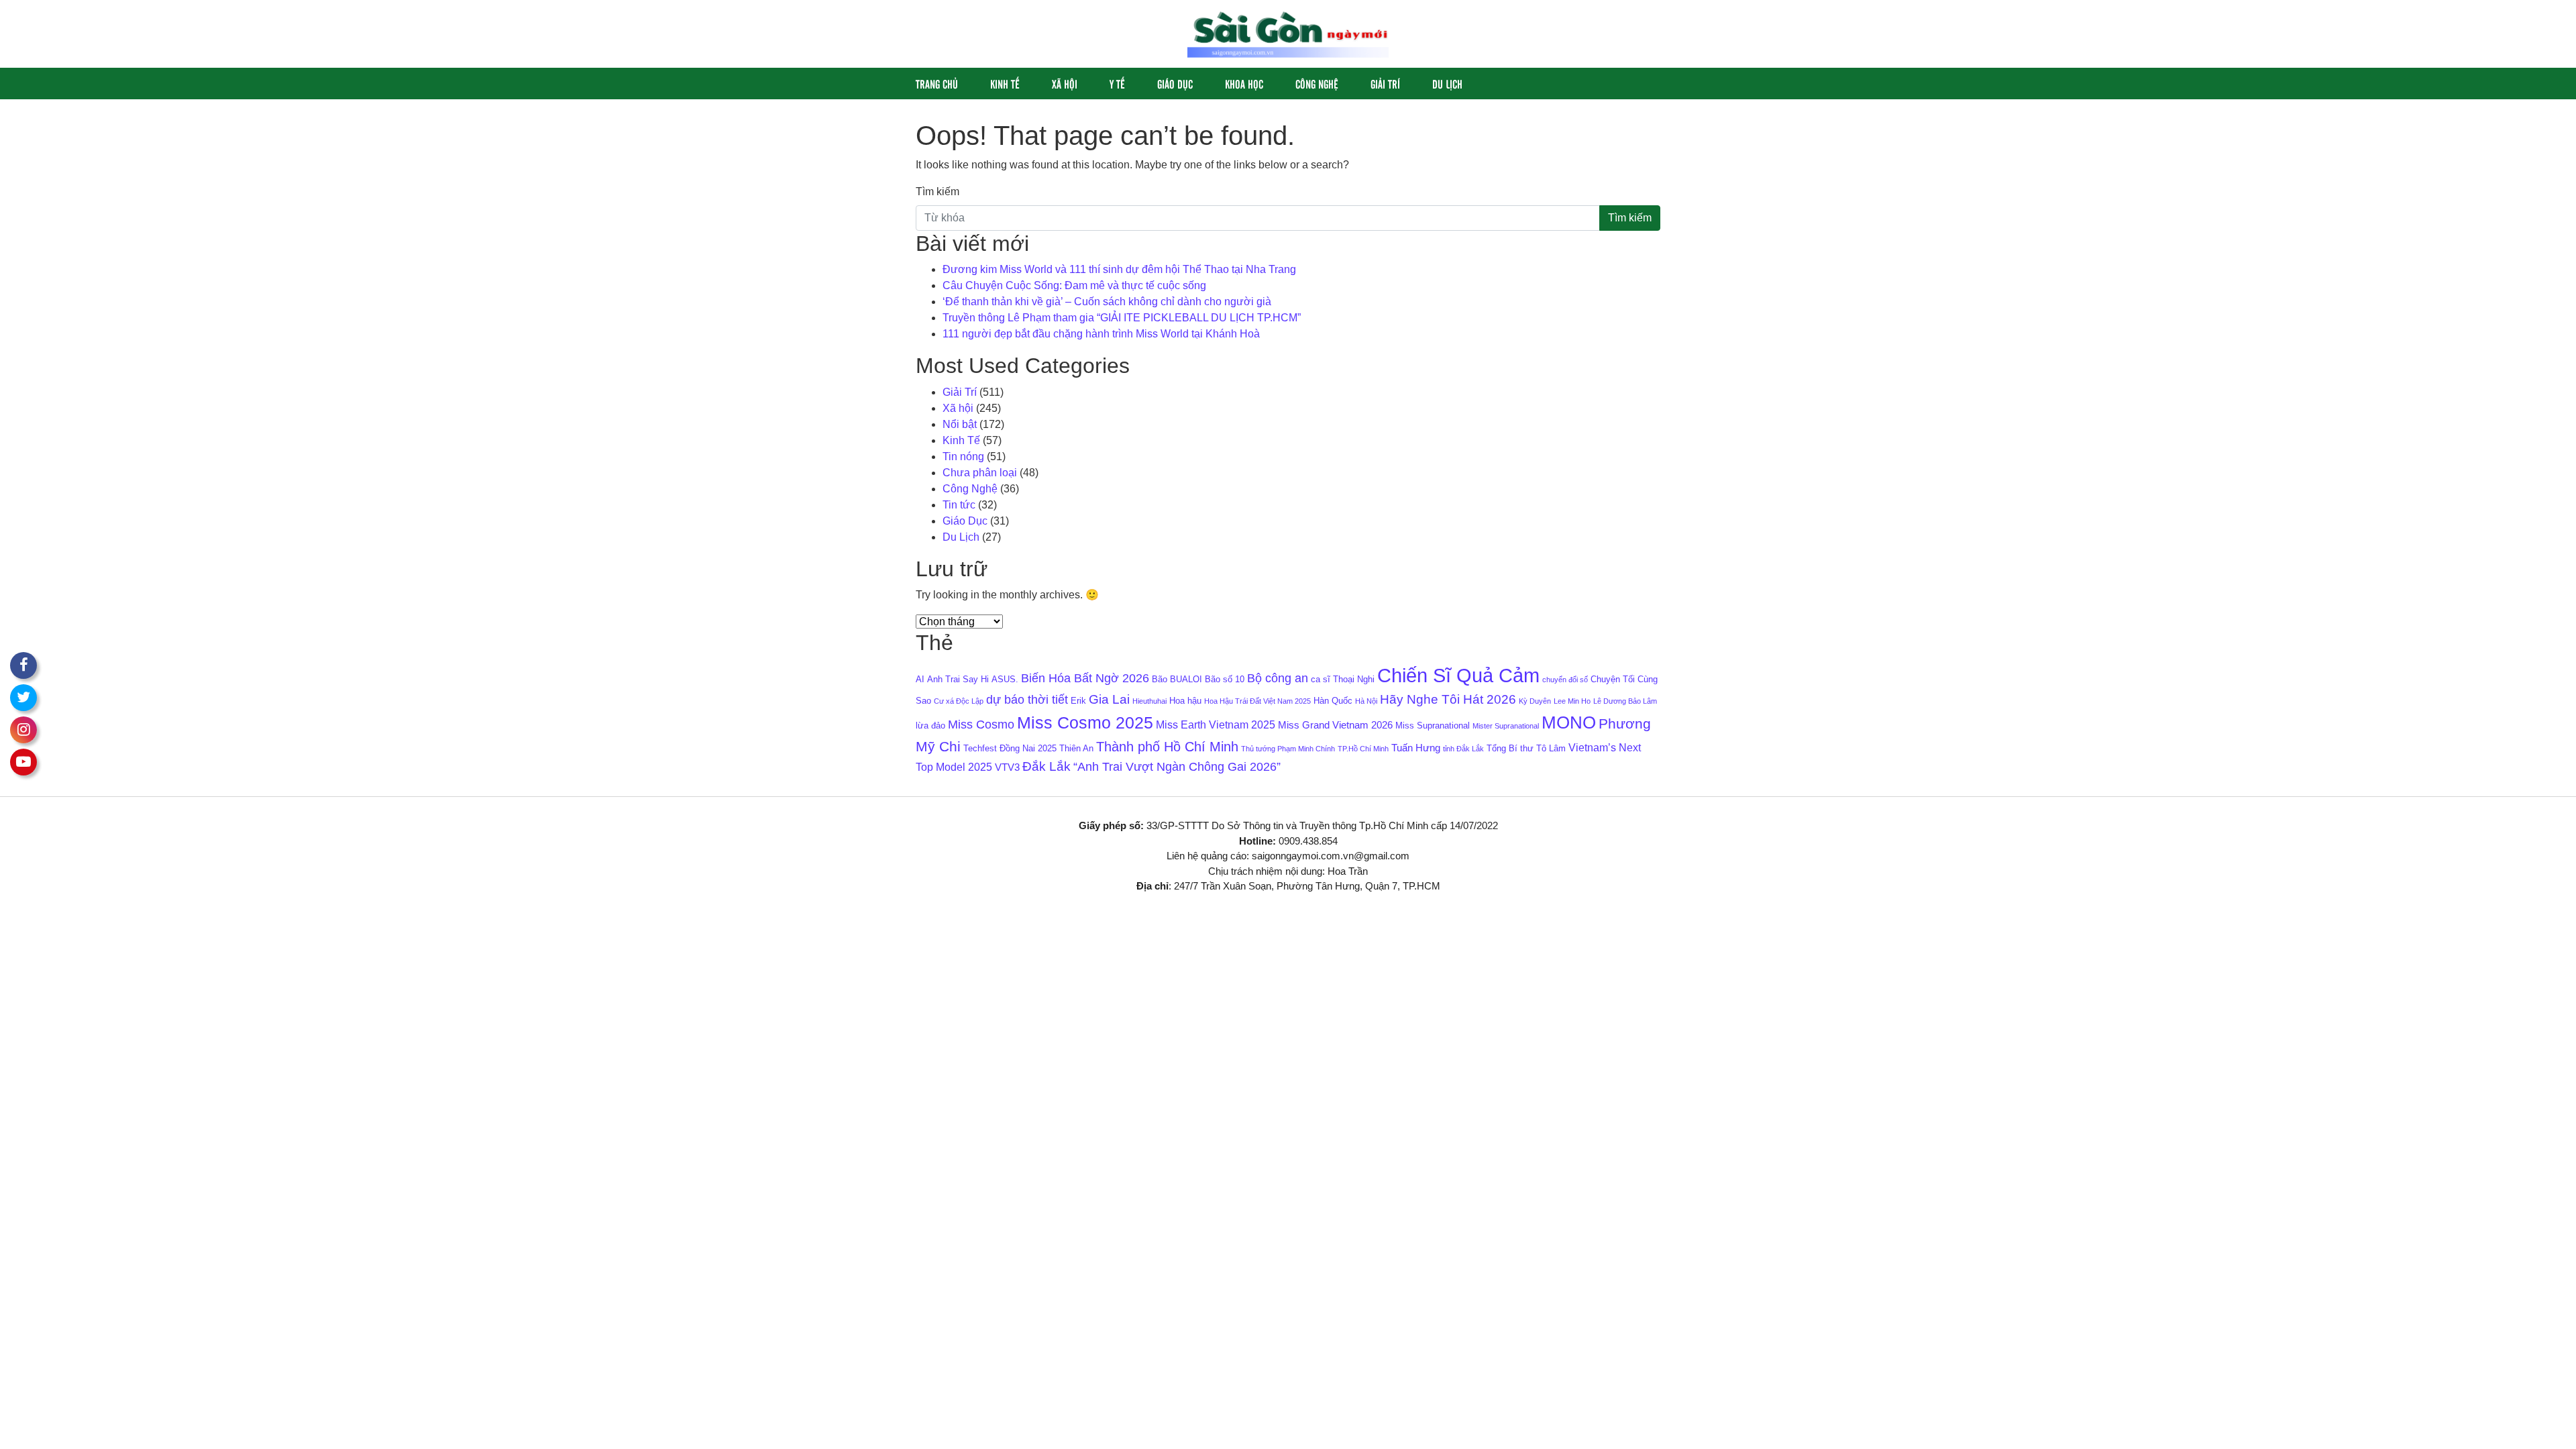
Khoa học (1244, 84)
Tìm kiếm (937, 192)
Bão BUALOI (1177, 679)
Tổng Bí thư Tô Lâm (1526, 748)
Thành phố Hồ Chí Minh (1167, 747)
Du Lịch (1447, 84)
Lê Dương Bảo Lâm (1625, 701)
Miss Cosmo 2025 (1085, 723)
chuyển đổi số (1565, 680)
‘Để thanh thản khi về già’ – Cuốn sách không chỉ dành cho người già (1107, 302)
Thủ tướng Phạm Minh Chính (1288, 749)
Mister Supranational (1506, 726)
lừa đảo (930, 726)
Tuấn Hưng (1416, 748)
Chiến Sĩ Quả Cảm (1458, 675)
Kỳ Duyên (1535, 701)
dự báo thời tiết (1027, 700)
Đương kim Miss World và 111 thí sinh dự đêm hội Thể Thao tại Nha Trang (1119, 269)
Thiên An (1076, 748)
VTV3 (1007, 767)
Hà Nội (1366, 701)
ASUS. (1005, 679)
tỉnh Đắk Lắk (1463, 749)
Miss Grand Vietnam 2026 (1335, 725)
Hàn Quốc (1333, 701)
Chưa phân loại (980, 473)
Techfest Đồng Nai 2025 (1010, 748)
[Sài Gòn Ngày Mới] (1288, 33)
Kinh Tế (1005, 84)
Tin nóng (963, 457)
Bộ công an (1278, 678)
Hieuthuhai (1149, 701)
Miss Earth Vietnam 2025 (1216, 724)
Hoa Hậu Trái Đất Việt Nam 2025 (1257, 701)
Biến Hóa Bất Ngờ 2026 (1085, 678)
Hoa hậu (1185, 701)
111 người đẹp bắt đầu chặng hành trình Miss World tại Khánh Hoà (1104, 334)
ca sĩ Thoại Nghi (1343, 679)
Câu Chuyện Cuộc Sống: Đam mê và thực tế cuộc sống (1074, 285)
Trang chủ (937, 84)
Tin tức (959, 505)
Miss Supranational (1433, 726)
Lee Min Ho (1572, 701)
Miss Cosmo (981, 724)
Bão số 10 (1225, 679)
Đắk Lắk (1046, 766)
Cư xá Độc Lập (959, 701)
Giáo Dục (1175, 84)
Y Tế (1117, 84)
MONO (1569, 722)
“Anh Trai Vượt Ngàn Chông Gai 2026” (1177, 767)
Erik (1078, 701)
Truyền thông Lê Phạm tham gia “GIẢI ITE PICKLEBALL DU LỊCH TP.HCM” (1122, 318)
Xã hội (1065, 84)
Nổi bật (960, 424)
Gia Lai (1109, 699)
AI (920, 679)
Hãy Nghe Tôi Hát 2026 (1448, 699)
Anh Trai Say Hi (958, 679)
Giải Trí (1385, 84)
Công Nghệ (1317, 84)
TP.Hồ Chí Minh (1363, 749)
